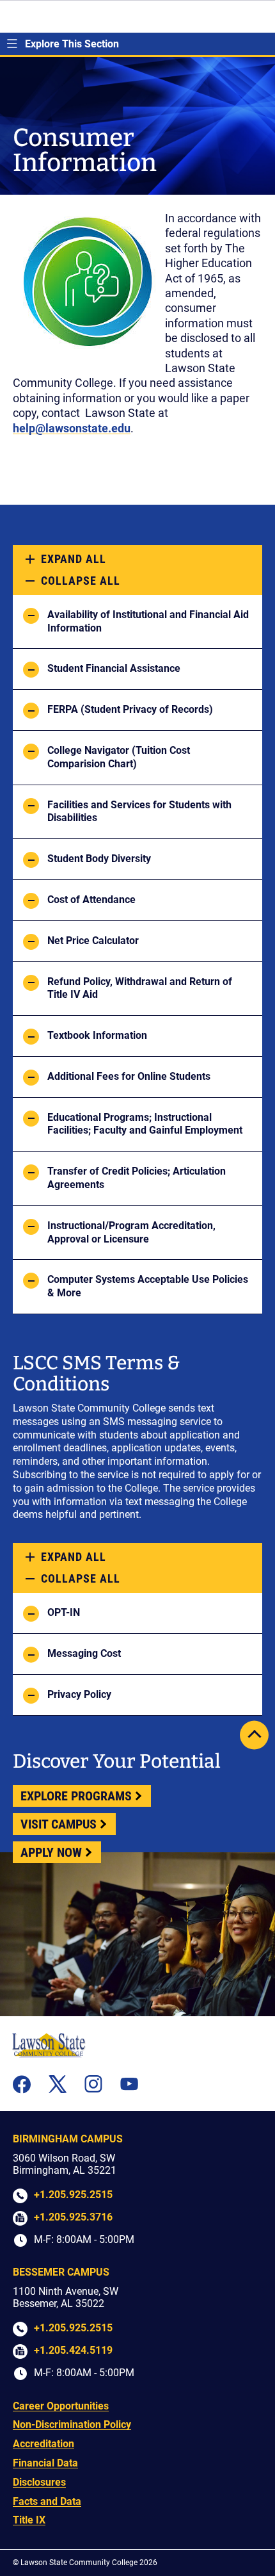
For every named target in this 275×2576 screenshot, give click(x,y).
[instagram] (93, 2084)
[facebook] (22, 2084)
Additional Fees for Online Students (129, 1076)
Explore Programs (76, 1796)
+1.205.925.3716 (73, 2217)
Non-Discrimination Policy (72, 2425)
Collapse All (81, 581)
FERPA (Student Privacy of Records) (130, 709)
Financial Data (45, 2463)
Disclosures (39, 2482)
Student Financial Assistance (114, 668)
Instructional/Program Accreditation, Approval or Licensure (131, 1232)
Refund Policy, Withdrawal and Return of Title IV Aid (140, 988)
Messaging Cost (84, 1653)
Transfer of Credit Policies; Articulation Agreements (137, 1178)
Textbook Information (97, 1035)
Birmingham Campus (68, 2139)
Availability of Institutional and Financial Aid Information (148, 621)
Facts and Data (47, 2501)
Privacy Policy (79, 1694)
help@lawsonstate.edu (72, 428)
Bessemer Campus (61, 2272)
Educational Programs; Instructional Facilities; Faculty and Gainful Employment (145, 1124)
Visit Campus (59, 1824)
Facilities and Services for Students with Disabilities (139, 811)
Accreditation (43, 2444)
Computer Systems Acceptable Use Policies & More (148, 1286)
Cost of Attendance (91, 900)
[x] (58, 2084)
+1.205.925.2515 (73, 2195)
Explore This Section (72, 44)
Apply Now (51, 1852)
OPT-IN (64, 1612)
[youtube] (129, 2084)
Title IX (29, 2520)
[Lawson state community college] (49, 2045)
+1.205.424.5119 (73, 2350)
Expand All (74, 559)
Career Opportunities (61, 2406)
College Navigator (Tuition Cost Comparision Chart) (119, 757)
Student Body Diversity (99, 859)
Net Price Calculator (93, 941)
